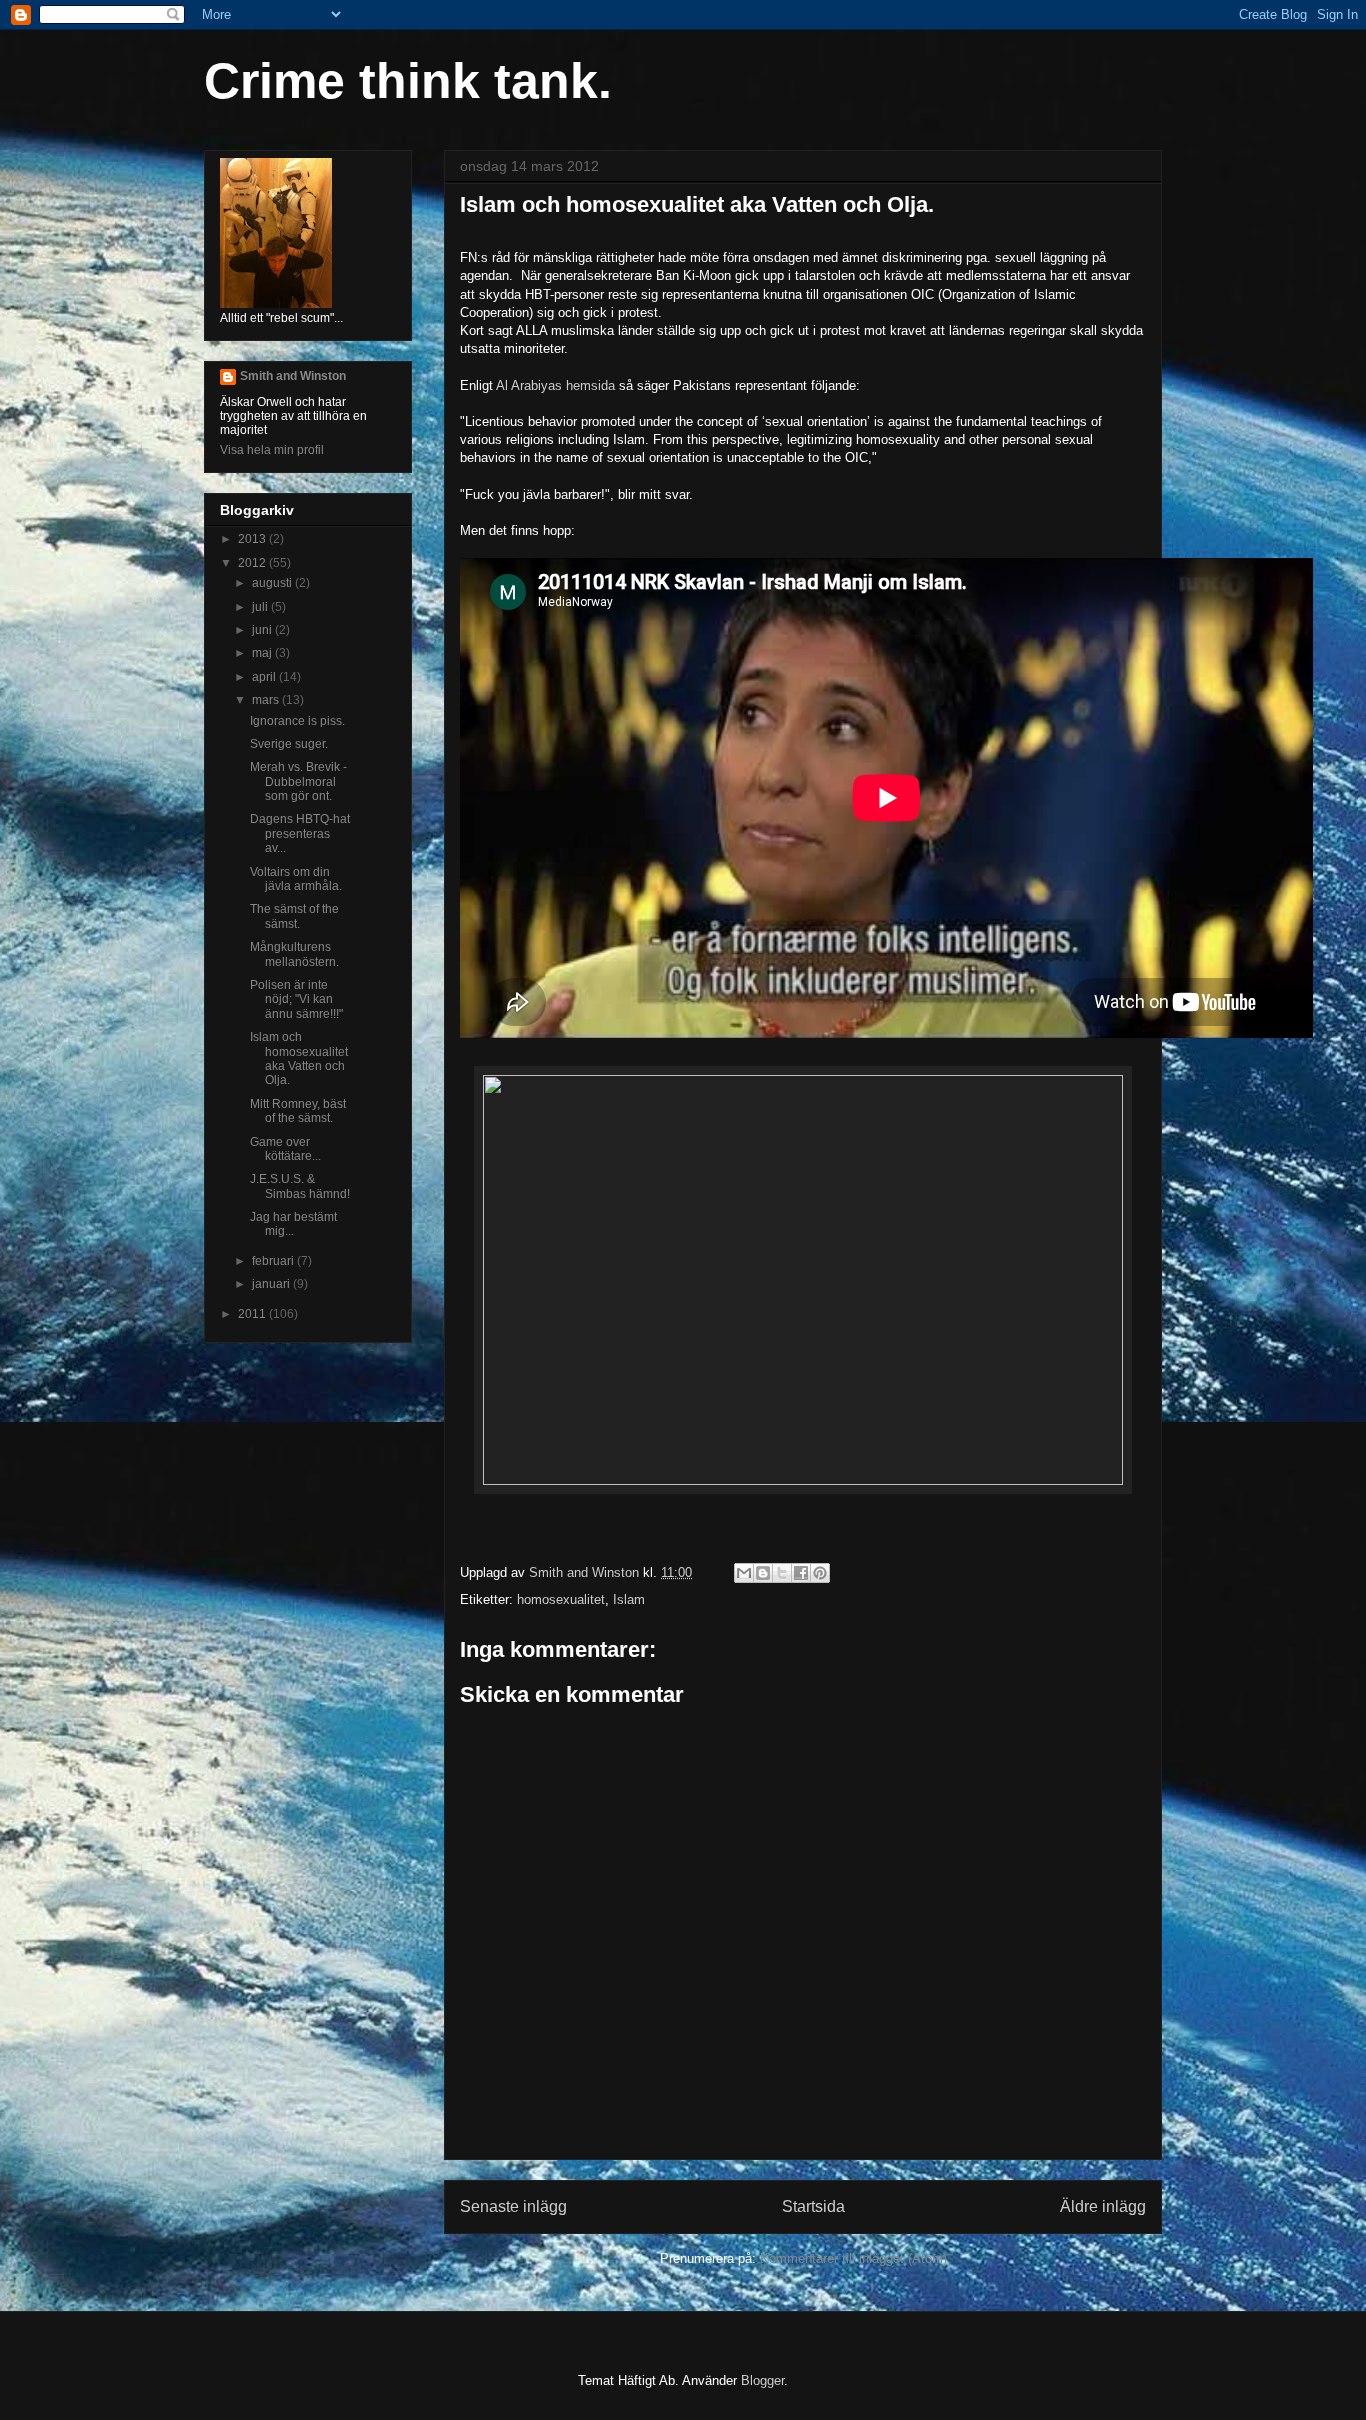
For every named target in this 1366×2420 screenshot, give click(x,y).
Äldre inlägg (1103, 2206)
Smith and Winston (293, 376)
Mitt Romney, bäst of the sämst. (298, 1111)
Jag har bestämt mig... (293, 1224)
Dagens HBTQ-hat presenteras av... (300, 833)
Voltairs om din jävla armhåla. (296, 879)
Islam (629, 1599)
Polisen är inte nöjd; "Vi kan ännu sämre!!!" (296, 999)
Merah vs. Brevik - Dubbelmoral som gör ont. (298, 781)
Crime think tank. (408, 81)
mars (267, 700)
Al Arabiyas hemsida (555, 385)
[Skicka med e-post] (744, 1573)
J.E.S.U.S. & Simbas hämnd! (300, 1186)
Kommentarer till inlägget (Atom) (853, 2258)
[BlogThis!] (763, 1573)
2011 (253, 1314)
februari (274, 1261)
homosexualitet (561, 1599)
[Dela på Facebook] (801, 1573)
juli (261, 607)
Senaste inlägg (513, 2206)
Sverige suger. (289, 744)
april (265, 677)
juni (263, 630)
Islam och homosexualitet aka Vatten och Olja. (299, 1058)
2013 (253, 539)
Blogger (762, 2380)
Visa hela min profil (272, 450)
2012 (253, 563)
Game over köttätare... (285, 1149)
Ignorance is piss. (297, 721)
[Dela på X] (782, 1573)
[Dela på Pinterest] (820, 1573)
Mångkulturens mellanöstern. (294, 954)
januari (272, 1284)
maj (263, 653)
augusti (273, 583)
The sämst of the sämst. (294, 916)
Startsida (813, 2206)
